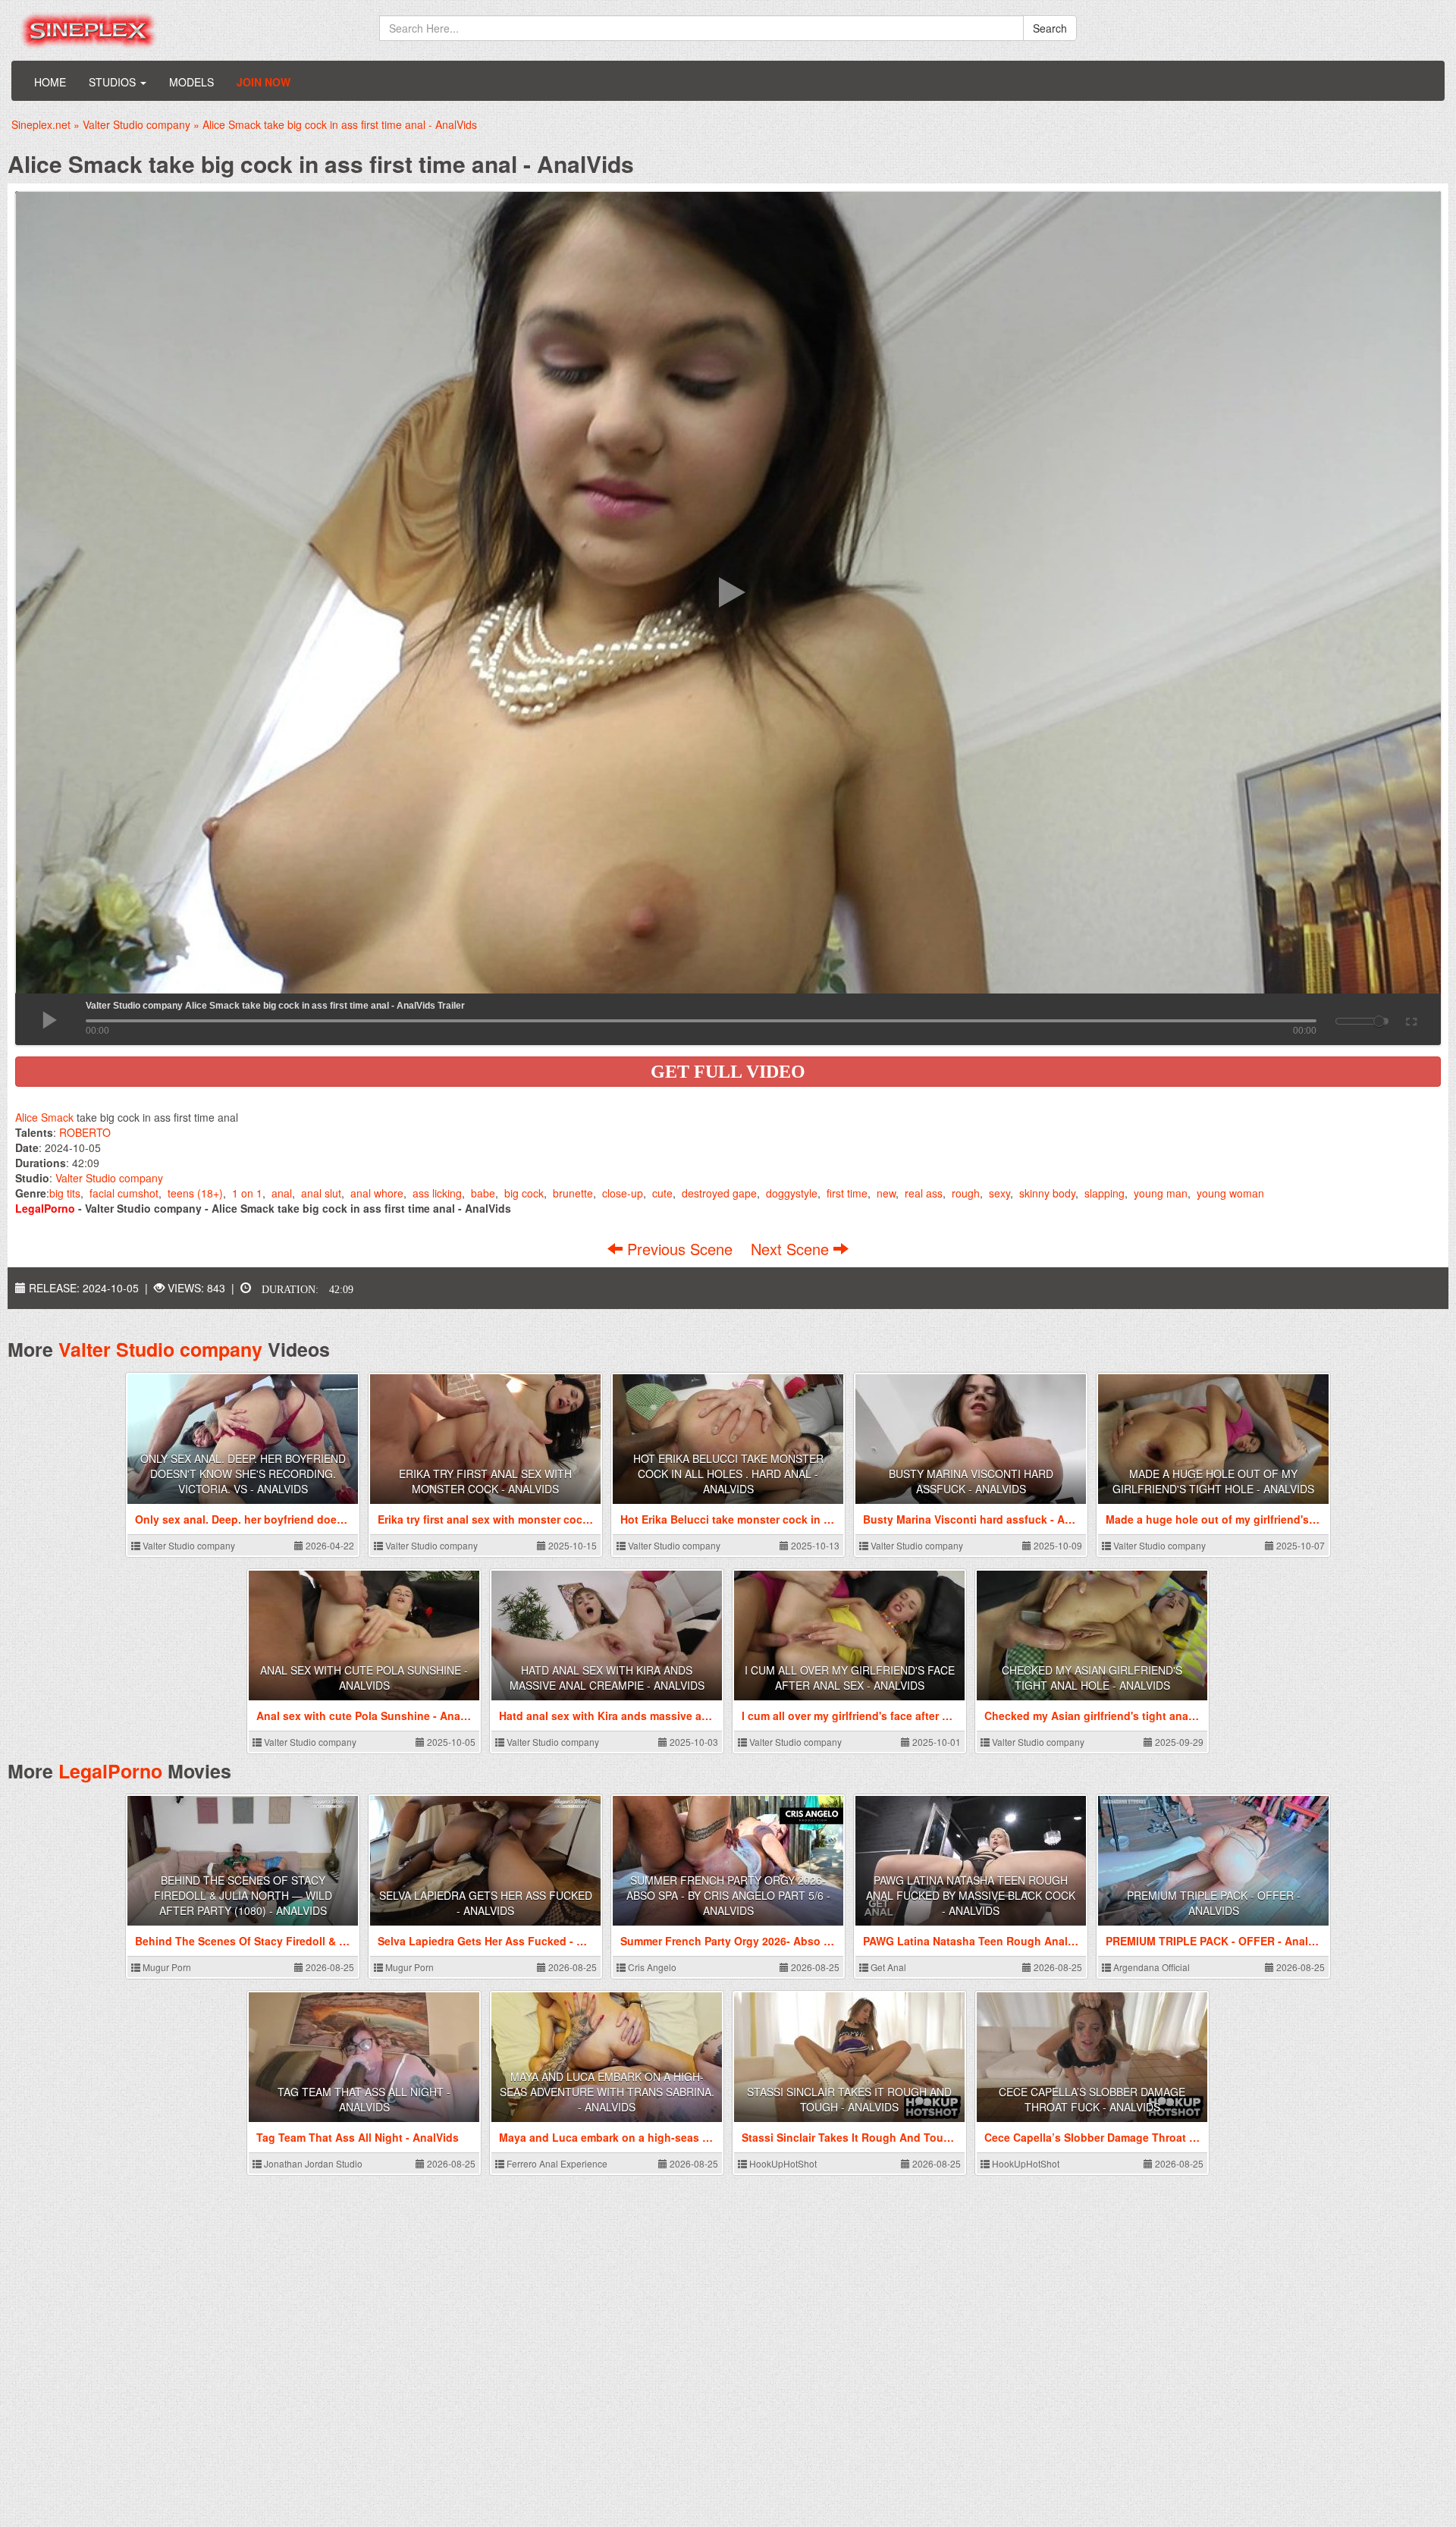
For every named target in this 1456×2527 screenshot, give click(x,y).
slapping (1105, 1193)
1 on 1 (247, 1193)
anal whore (377, 1193)
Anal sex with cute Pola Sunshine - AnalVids (364, 1678)
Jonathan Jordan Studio (312, 2163)
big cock (524, 1193)
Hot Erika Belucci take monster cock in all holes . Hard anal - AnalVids (728, 1474)
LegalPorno (110, 1771)
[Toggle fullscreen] (1410, 1019)
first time (847, 1193)
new (886, 1193)
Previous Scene (680, 1249)
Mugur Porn (166, 1967)
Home (50, 82)
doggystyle (792, 1193)
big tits (65, 1193)
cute (662, 1193)
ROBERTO (85, 1132)
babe (483, 1193)
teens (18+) (195, 1193)
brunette (573, 1193)
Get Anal (887, 1967)
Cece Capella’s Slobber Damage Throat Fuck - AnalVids (1092, 2099)
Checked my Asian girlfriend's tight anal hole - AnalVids (1092, 1678)
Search (1050, 28)
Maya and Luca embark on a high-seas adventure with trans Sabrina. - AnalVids (607, 2092)
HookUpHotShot (782, 2163)
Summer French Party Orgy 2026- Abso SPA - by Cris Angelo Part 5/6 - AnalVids (728, 1895)
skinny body (1047, 1193)
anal (282, 1193)
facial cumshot (124, 1193)
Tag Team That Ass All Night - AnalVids (364, 2099)
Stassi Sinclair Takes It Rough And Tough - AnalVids (849, 2099)
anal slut (321, 1193)
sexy (999, 1193)
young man (1161, 1193)
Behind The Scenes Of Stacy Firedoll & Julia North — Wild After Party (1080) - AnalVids (243, 1895)
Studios (114, 82)
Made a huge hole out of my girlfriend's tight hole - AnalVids (1213, 1481)
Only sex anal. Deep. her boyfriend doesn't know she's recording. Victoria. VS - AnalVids (243, 1474)
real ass (924, 1193)
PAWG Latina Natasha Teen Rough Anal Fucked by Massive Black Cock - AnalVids (971, 1895)
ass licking (437, 1193)
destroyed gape (719, 1193)
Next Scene (792, 1249)
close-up (623, 1193)
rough (966, 1193)
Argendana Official (1150, 1967)
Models (191, 82)
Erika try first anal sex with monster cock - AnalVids (485, 1481)
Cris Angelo (651, 1967)
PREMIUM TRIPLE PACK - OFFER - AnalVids (1214, 1903)
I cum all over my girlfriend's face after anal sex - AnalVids (850, 1678)
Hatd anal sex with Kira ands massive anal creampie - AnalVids (607, 1678)
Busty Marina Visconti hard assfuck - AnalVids (971, 1481)
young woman (1230, 1193)
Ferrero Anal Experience (556, 2163)
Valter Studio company (109, 1178)
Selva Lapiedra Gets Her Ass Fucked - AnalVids (486, 1903)
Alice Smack (44, 1117)
